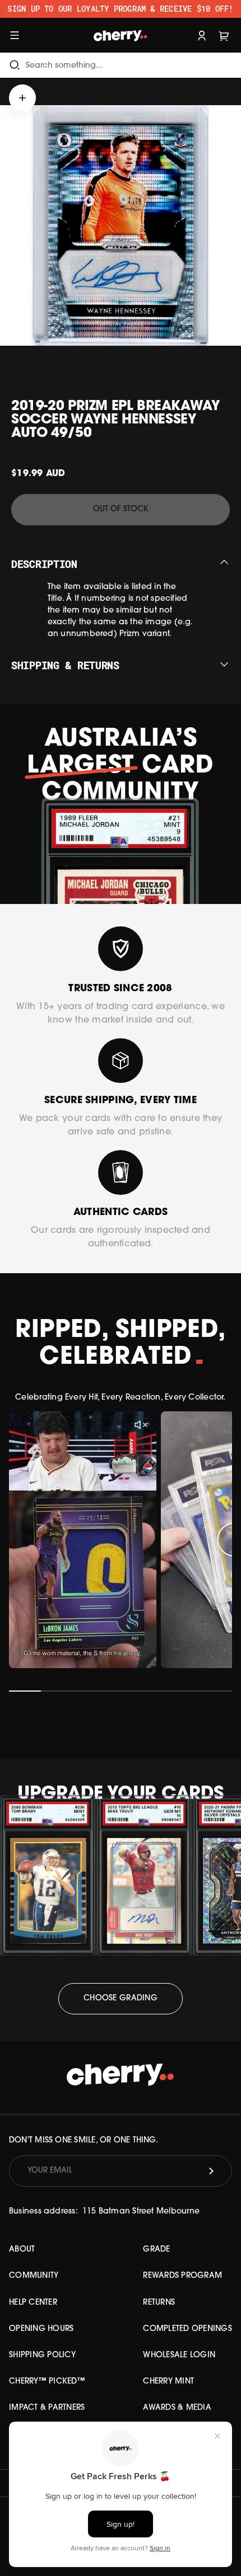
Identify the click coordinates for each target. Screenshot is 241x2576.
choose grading (121, 1998)
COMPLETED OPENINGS (187, 2329)
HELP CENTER (33, 2303)
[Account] (202, 35)
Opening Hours (41, 2329)
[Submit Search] (15, 65)
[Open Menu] (15, 35)
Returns (159, 2303)
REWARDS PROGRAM (182, 2276)
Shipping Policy (42, 2355)
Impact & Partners (47, 2408)
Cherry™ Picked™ (47, 2382)
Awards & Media (177, 2408)
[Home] (121, 35)
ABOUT (22, 2250)
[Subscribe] (211, 2171)
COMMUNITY (34, 2276)
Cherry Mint (168, 2382)
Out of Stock (121, 509)
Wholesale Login (179, 2355)
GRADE (156, 2250)
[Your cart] (224, 35)
